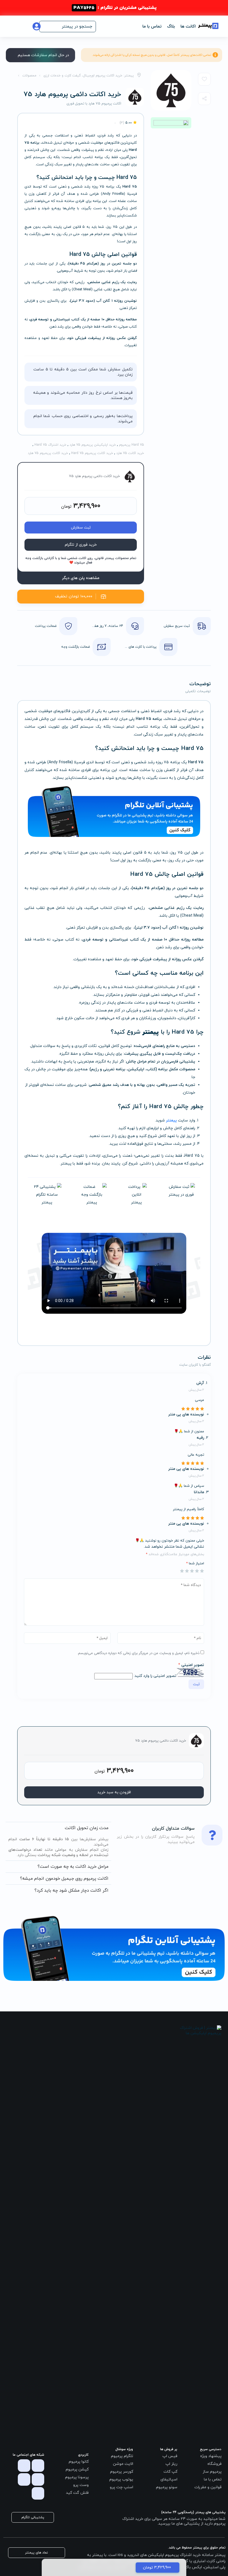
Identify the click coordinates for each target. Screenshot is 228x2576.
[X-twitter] (38, 2479)
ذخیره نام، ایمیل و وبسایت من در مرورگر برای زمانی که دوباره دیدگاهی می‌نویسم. (138, 1653)
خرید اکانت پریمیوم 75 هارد (48, 453)
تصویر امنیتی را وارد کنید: (155, 1676)
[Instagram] (38, 2466)
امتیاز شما (195, 1563)
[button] (68, 27)
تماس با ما (152, 27)
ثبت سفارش (81, 528)
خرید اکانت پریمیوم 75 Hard (92, 453)
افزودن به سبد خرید (114, 1792)
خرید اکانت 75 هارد (130, 453)
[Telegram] (24, 2466)
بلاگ (171, 27)
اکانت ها (188, 27)
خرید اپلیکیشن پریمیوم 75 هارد (93, 445)
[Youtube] (24, 2479)
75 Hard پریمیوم (132, 445)
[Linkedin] (38, 2493)
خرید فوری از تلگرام (81, 545)
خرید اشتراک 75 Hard (50, 445)
